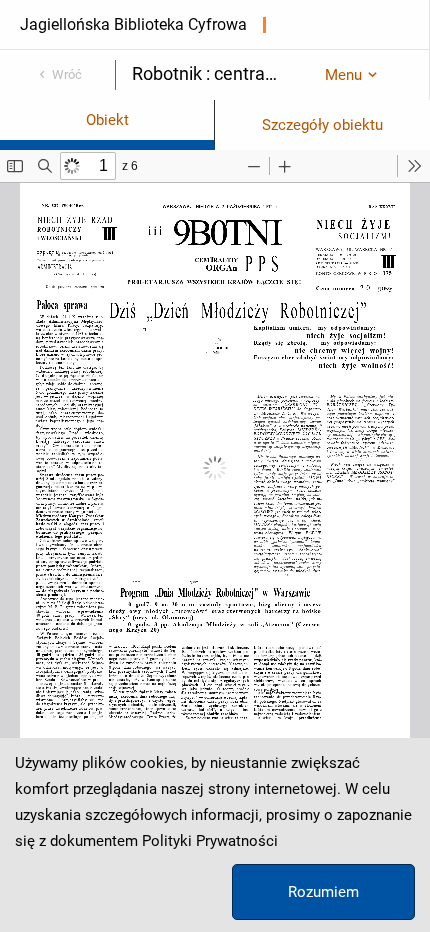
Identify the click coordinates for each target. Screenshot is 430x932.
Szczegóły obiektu (322, 125)
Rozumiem (323, 892)
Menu (343, 75)
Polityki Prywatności (210, 841)
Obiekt (107, 120)
